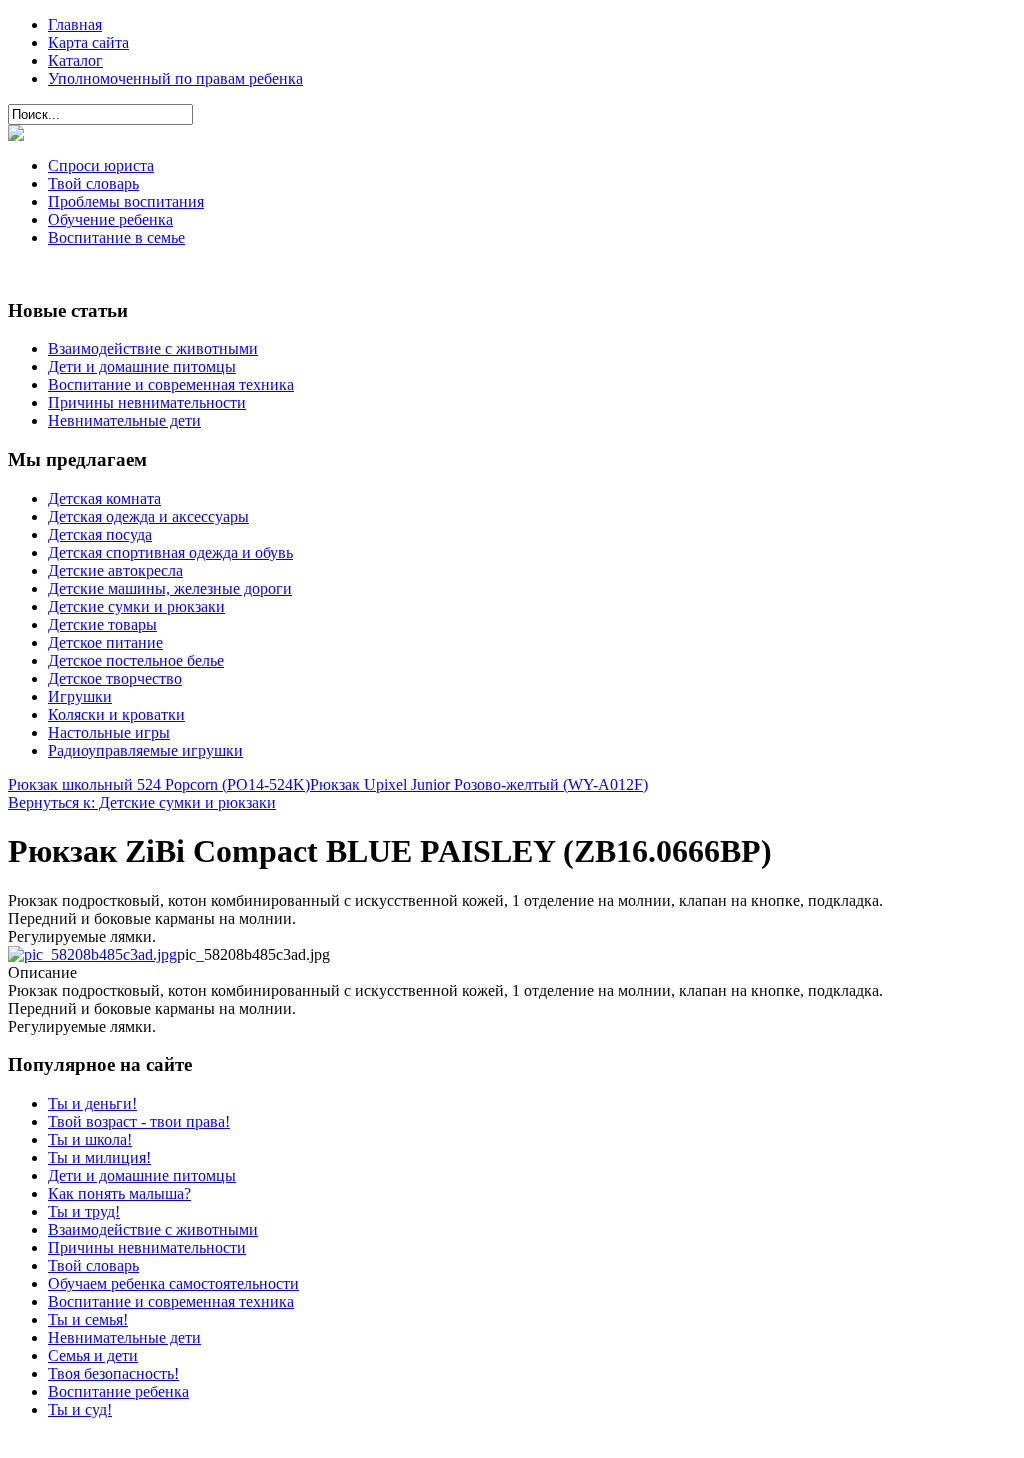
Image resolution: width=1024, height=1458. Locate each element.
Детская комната (104, 498)
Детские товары (102, 624)
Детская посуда (100, 534)
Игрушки (80, 696)
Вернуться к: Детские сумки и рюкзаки (142, 802)
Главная (75, 24)
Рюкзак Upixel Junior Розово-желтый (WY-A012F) (479, 784)
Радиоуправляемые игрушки (145, 750)
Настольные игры (109, 732)
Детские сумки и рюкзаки (136, 606)
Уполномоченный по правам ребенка (175, 78)
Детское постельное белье (136, 660)
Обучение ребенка (110, 219)
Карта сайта (88, 42)
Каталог (75, 60)
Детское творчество (115, 678)
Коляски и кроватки (116, 714)
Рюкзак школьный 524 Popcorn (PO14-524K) (159, 784)
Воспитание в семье (116, 237)
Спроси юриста (101, 165)
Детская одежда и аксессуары (148, 516)
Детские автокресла (115, 570)
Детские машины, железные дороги (170, 588)
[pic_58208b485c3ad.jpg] (92, 954)
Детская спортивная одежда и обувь (170, 552)
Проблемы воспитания (126, 201)
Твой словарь (93, 183)
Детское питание (105, 642)
